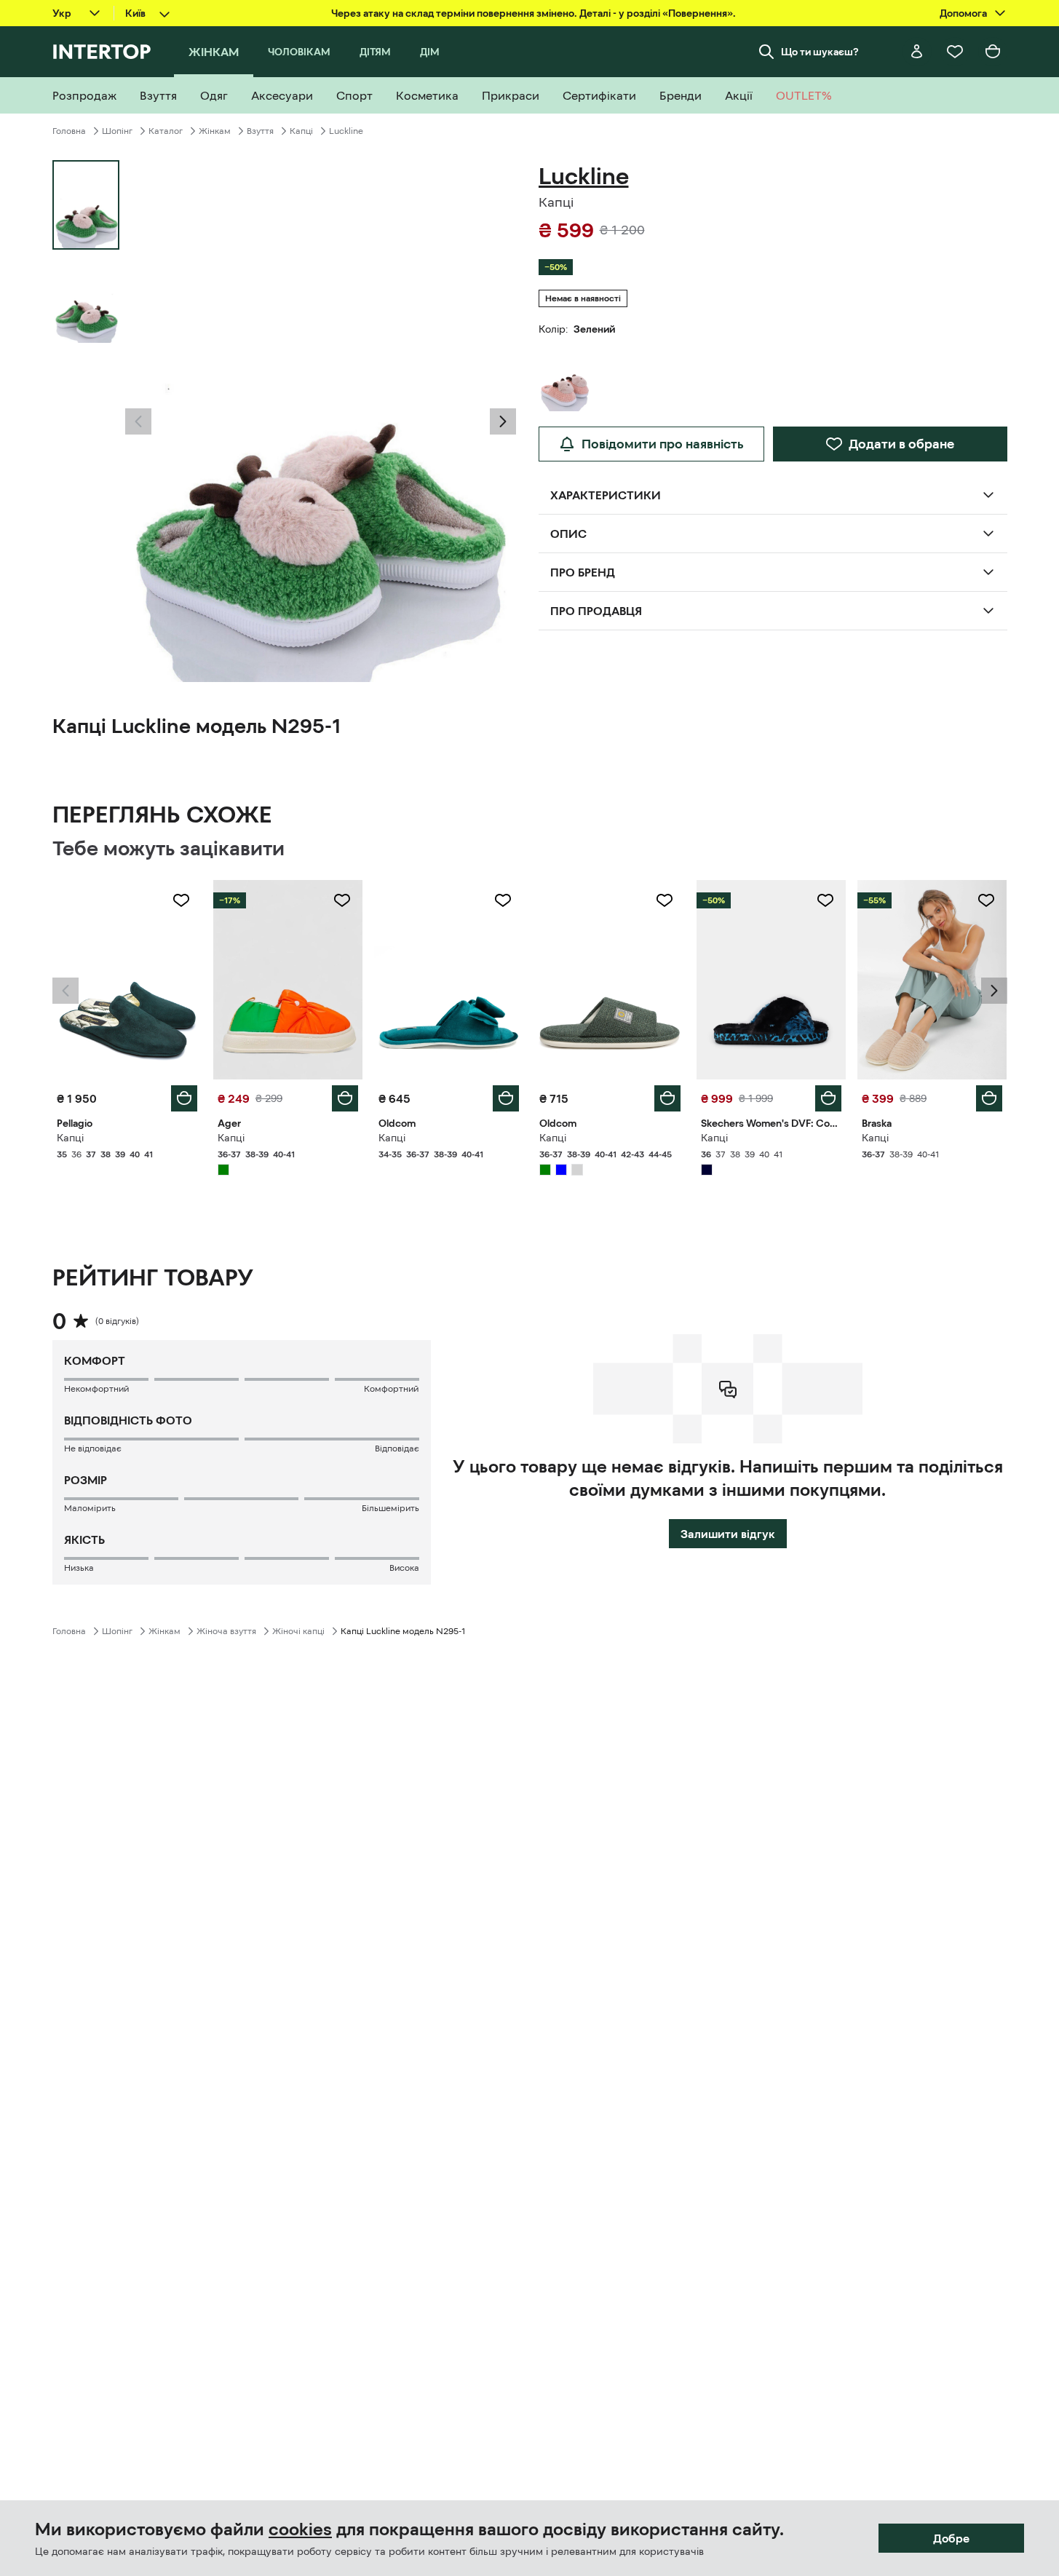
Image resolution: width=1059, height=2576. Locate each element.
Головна (69, 131)
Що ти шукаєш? (820, 52)
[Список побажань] (955, 52)
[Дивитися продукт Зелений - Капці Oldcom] (449, 980)
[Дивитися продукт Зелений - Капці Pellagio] (127, 980)
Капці (301, 131)
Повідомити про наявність (663, 444)
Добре (951, 2538)
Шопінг (117, 131)
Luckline (346, 131)
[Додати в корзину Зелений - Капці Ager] (345, 1098)
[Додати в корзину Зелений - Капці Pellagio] (184, 1098)
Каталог (166, 131)
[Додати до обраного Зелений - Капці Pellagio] (181, 900)
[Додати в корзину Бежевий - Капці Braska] (989, 1098)
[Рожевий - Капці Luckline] (565, 377)
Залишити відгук (728, 1534)
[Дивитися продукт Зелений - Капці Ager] (288, 980)
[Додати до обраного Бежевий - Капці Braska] (986, 900)
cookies (300, 2529)
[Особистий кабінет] (917, 52)
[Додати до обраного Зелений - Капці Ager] (342, 900)
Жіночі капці (298, 1631)
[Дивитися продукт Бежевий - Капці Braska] (932, 980)
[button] (138, 421)
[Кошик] (993, 52)
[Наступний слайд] (503, 421)
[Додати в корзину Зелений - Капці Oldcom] (506, 1098)
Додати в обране (901, 444)
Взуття (260, 131)
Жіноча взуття (226, 1631)
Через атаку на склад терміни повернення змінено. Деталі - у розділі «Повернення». (534, 13)
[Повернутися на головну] (102, 52)
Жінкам (215, 131)
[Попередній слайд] (138, 421)
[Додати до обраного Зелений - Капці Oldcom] (503, 900)
